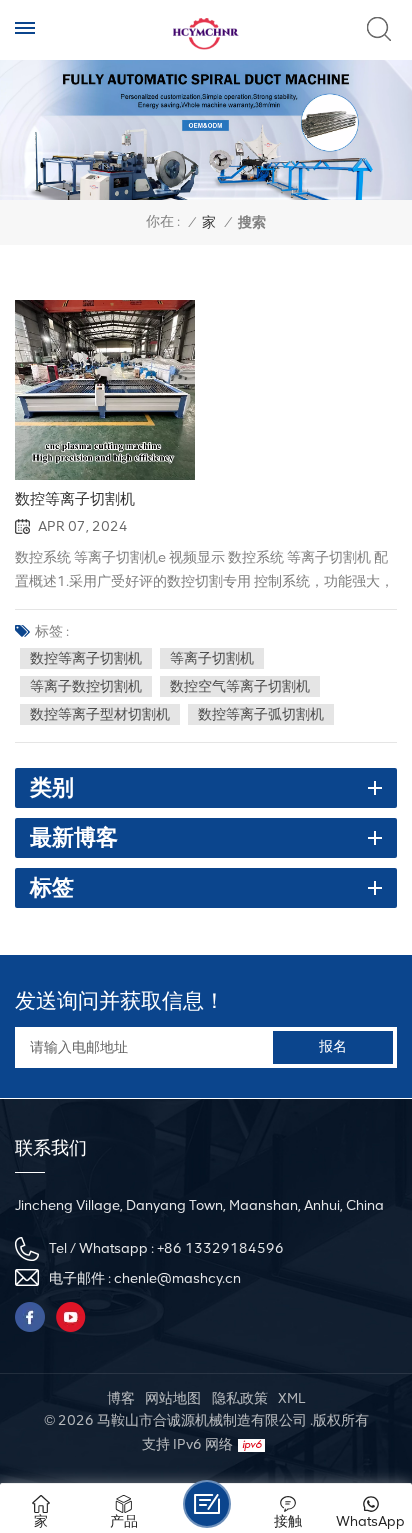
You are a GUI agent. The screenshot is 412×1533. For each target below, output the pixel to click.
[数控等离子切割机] (105, 390)
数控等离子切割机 (75, 499)
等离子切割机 (212, 658)
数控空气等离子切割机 (240, 686)
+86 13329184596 (220, 1248)
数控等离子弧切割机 (261, 714)
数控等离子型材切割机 (100, 714)
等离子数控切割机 (86, 686)
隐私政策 (240, 1398)
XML (291, 1398)
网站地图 (173, 1398)
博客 (121, 1398)
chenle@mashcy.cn (177, 1278)
